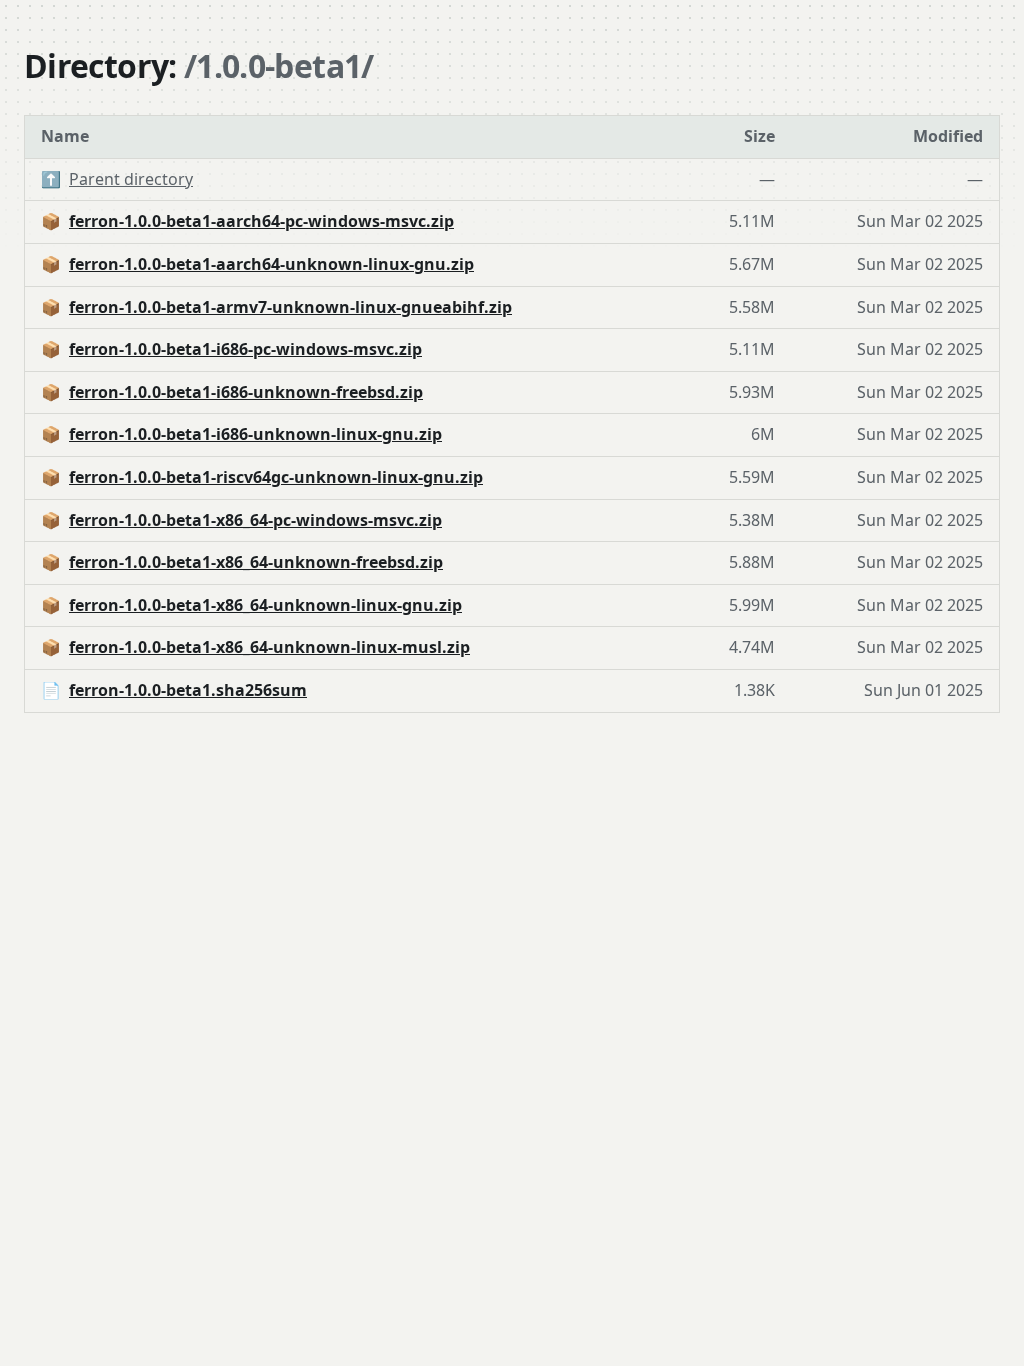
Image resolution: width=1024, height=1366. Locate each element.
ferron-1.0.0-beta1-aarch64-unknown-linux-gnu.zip (271, 264)
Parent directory (131, 179)
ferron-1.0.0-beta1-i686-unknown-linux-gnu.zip (255, 434)
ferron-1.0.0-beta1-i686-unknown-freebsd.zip (246, 392)
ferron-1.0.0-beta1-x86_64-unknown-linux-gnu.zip (265, 605)
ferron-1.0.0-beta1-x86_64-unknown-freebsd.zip (256, 562)
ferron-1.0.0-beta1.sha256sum (188, 690)
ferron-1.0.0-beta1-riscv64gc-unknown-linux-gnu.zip (276, 477)
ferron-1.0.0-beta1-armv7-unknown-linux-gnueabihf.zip (290, 307)
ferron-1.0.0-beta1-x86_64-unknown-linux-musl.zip (269, 647)
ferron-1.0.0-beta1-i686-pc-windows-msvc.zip (245, 349)
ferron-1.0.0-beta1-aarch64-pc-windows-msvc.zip (261, 221)
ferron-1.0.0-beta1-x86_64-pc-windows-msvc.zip (255, 520)
